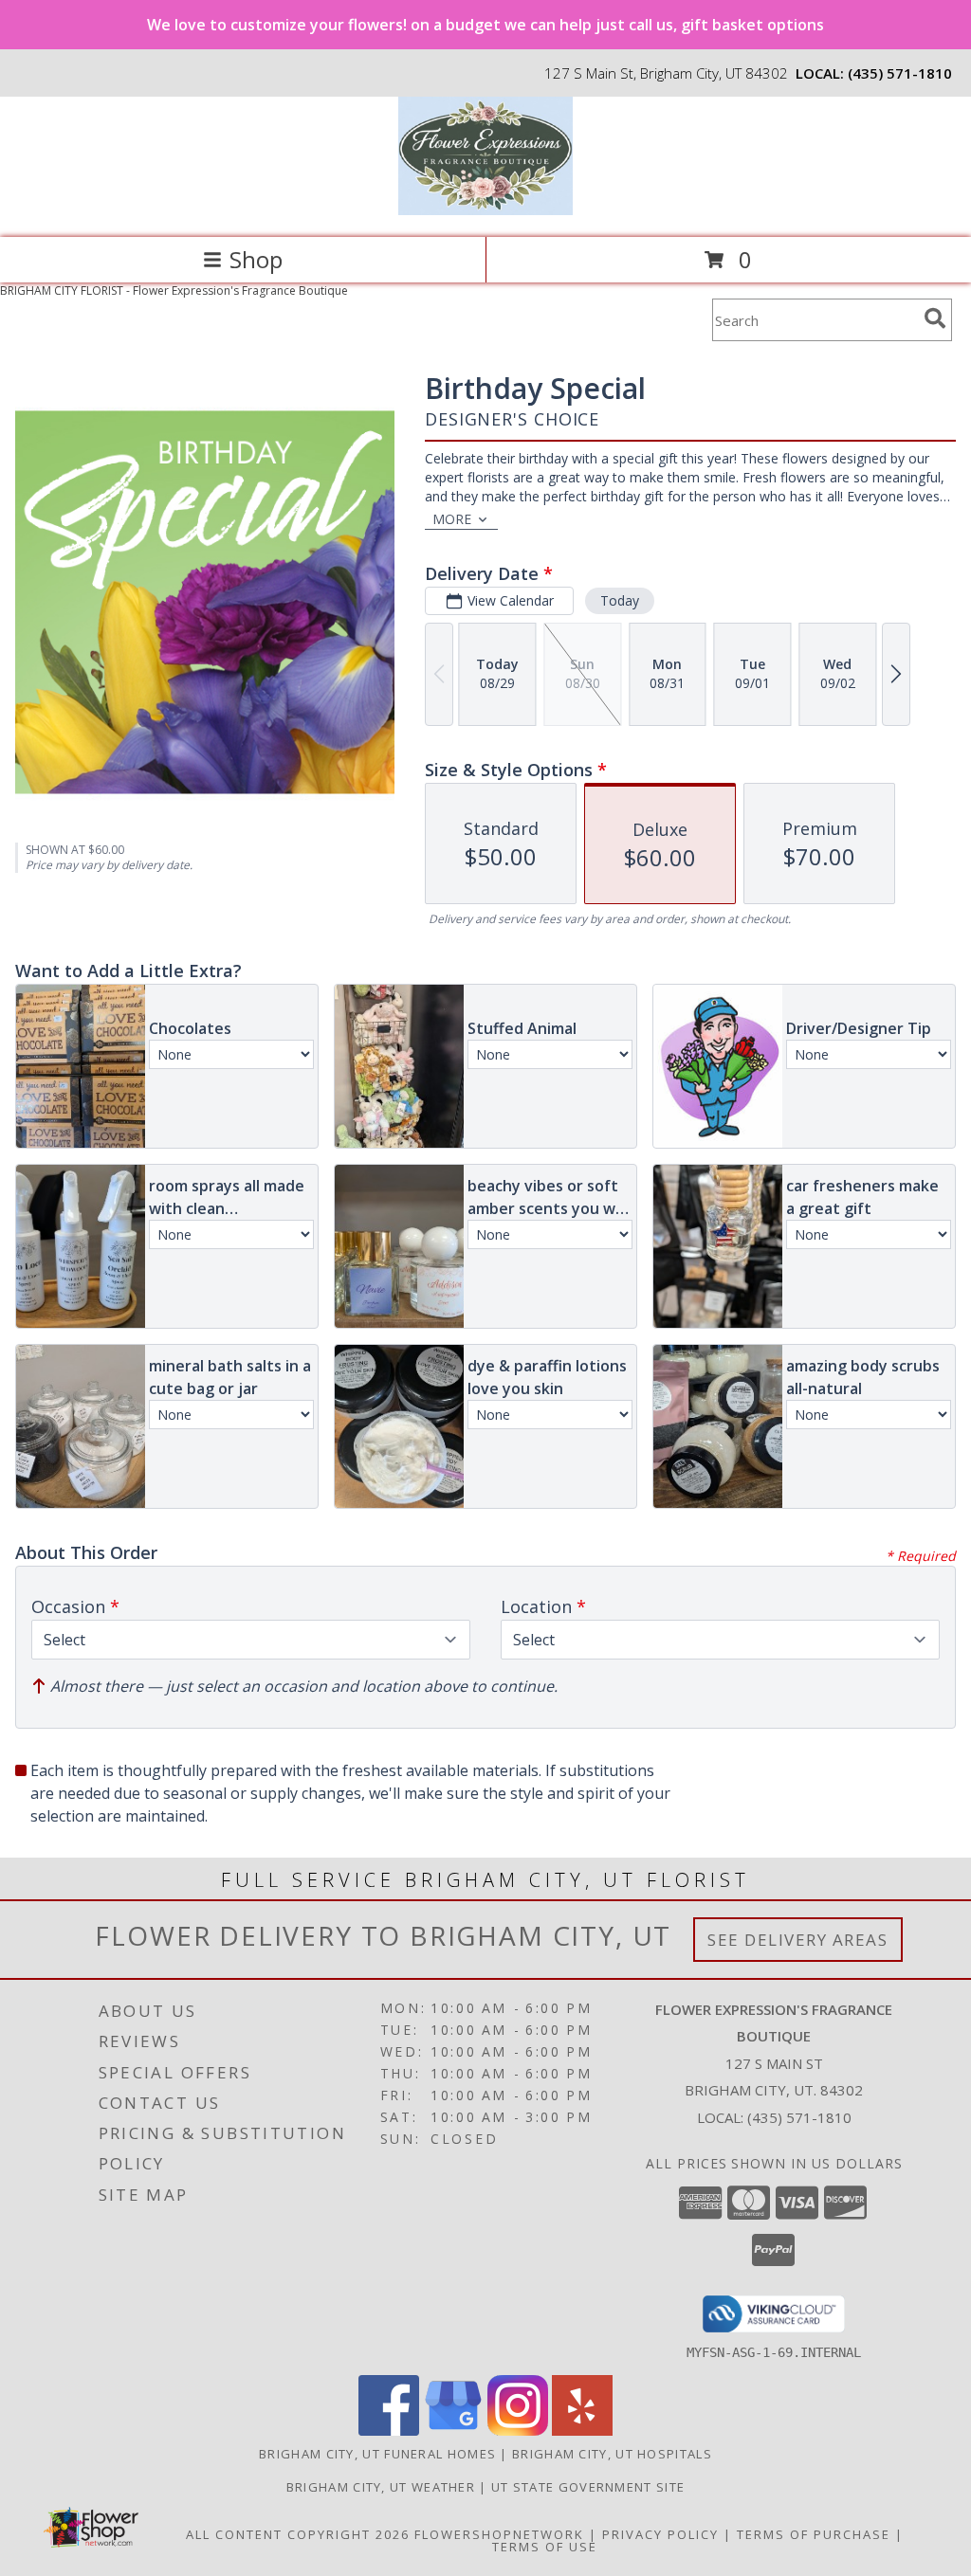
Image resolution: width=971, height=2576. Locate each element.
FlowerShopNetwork (499, 2534)
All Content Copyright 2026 (298, 2534)
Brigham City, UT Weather (381, 2487)
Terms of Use (545, 2547)
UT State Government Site (588, 2487)
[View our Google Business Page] (453, 2431)
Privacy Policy (660, 2534)
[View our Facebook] (389, 2431)
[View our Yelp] (582, 2431)
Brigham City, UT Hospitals (612, 2454)
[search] (935, 318)
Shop (256, 259)
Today (620, 600)
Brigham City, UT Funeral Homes (377, 2454)
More (452, 519)
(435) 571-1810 (900, 73)
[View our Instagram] (518, 2431)
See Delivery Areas (798, 1940)
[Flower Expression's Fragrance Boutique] (485, 210)
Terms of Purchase (814, 2534)
